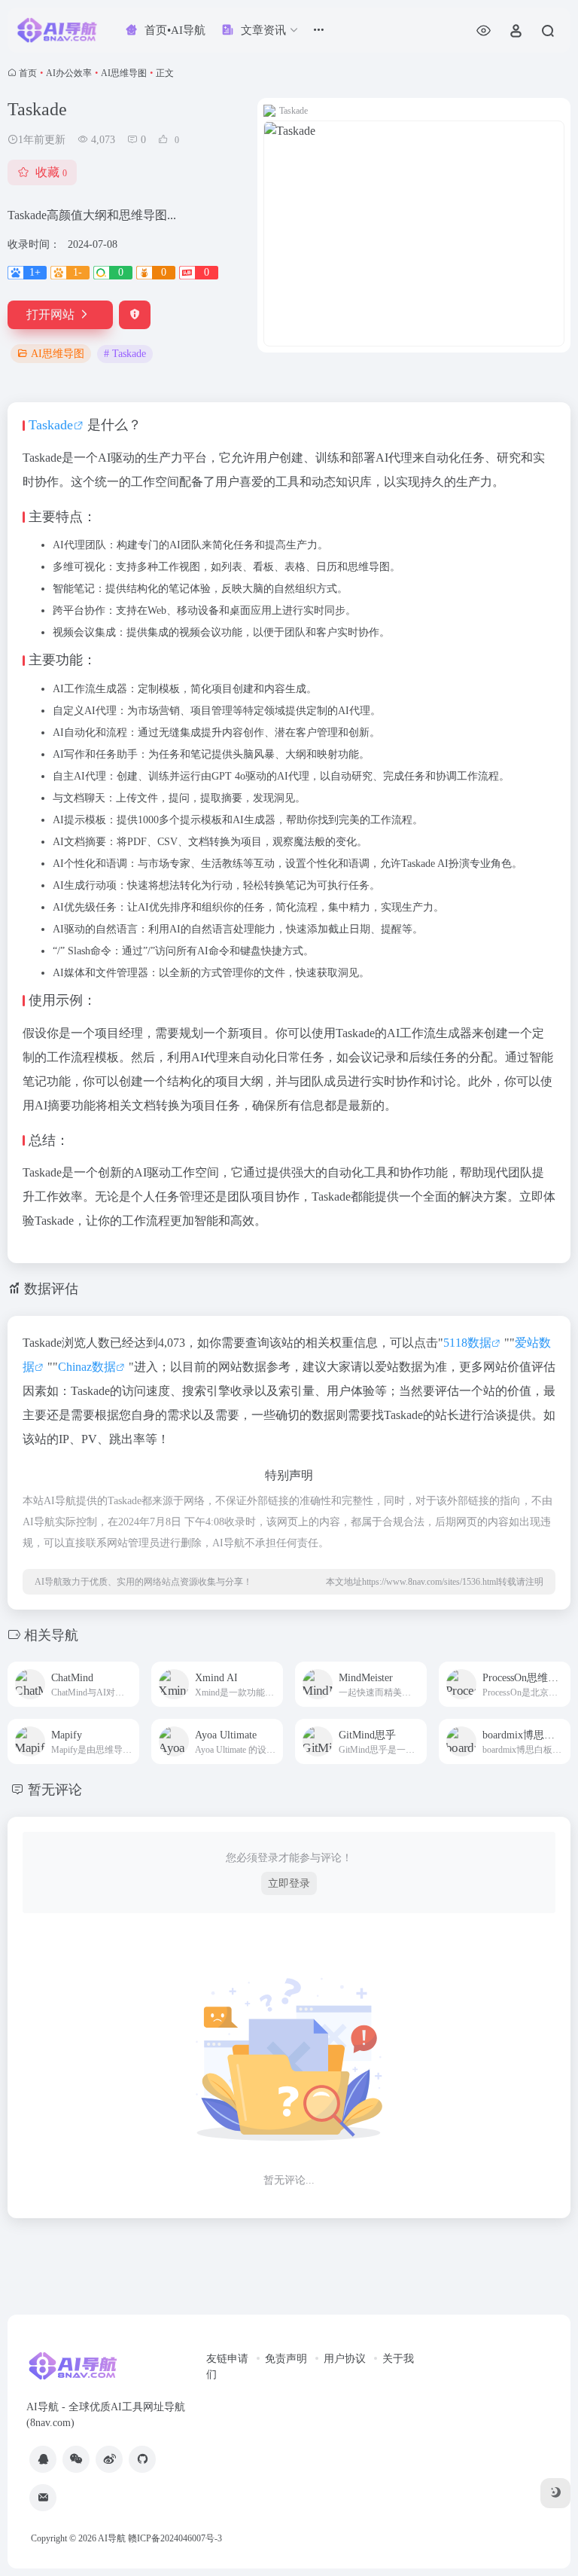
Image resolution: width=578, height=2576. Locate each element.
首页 (28, 73)
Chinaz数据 (87, 1367)
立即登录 (289, 1883)
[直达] (126, 1675)
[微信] (76, 2459)
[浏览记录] (484, 31)
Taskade (51, 425)
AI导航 (112, 2538)
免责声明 (286, 2359)
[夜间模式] (555, 2493)
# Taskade (125, 354)
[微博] (109, 2459)
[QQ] (43, 2459)
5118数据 (467, 1343)
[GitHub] (142, 2459)
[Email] (43, 2498)
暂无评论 (55, 1790)
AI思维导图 (124, 73)
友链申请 (227, 2359)
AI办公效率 (69, 73)
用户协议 (345, 2359)
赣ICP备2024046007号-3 (175, 2538)
